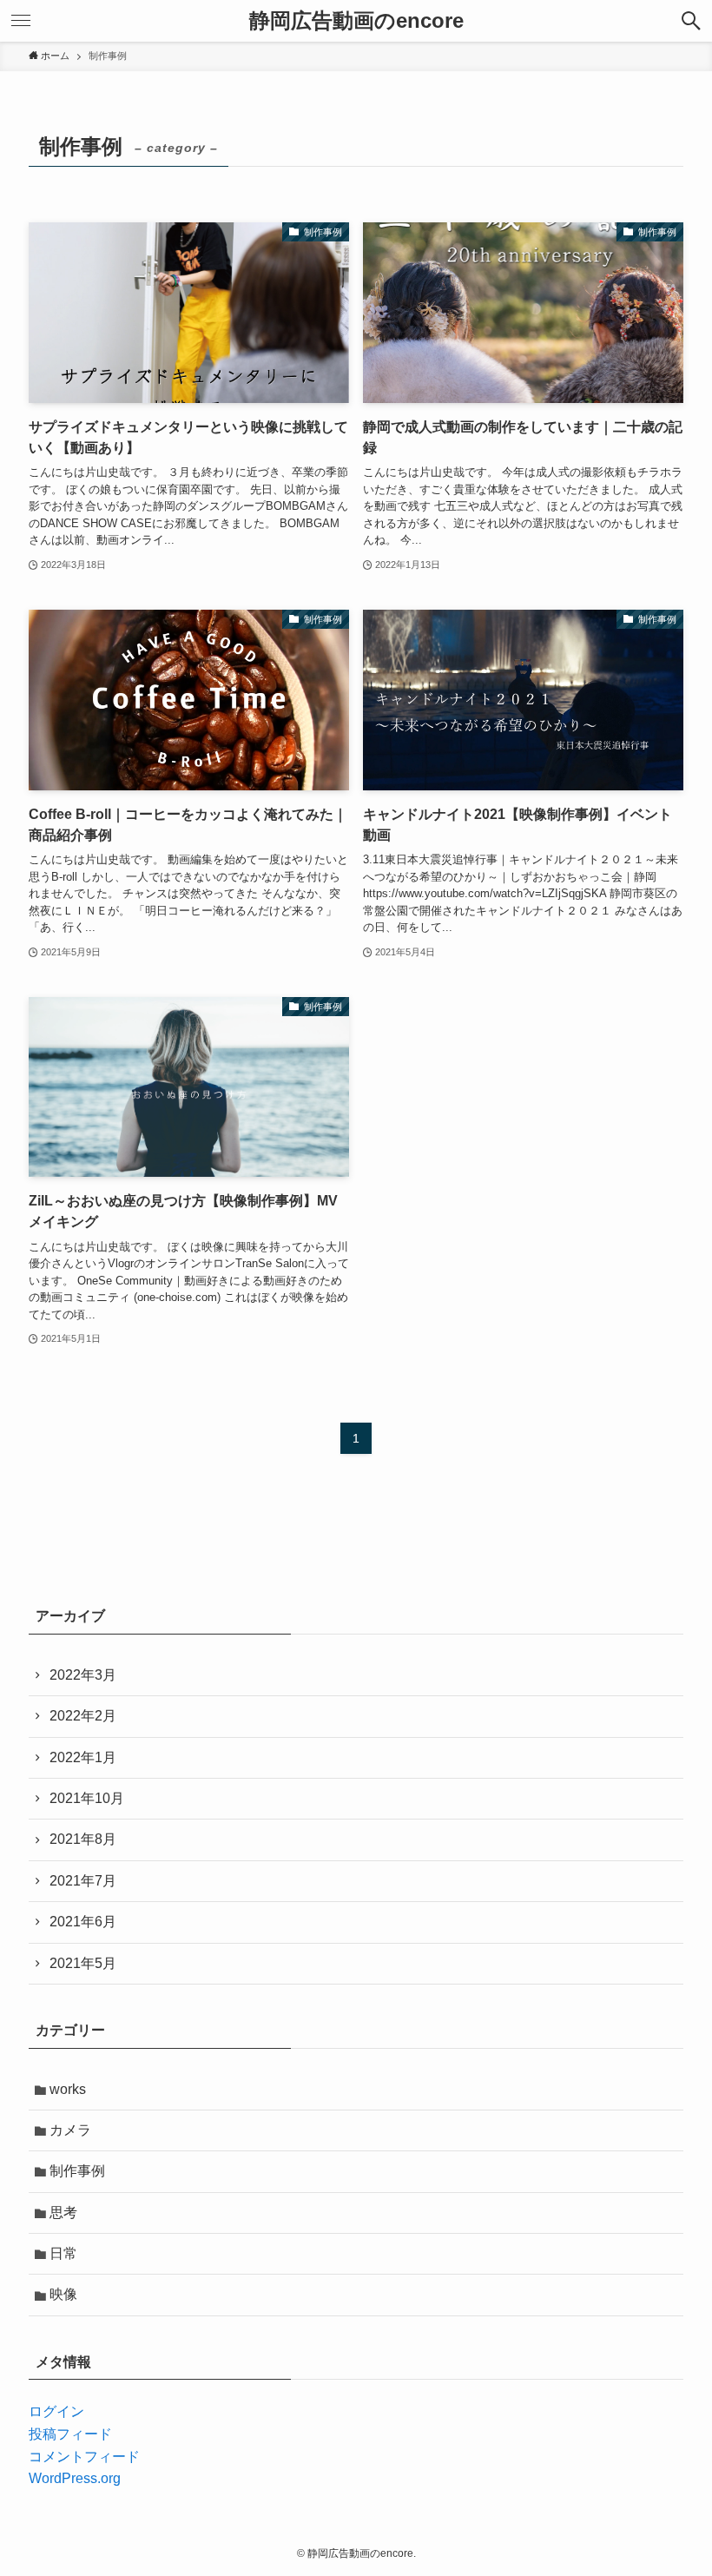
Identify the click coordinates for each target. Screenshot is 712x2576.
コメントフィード (84, 2457)
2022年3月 (83, 1675)
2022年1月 (83, 1757)
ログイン (56, 2411)
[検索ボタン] (691, 21)
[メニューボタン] (21, 21)
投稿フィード (70, 2434)
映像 (63, 2294)
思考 (63, 2213)
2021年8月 (83, 1839)
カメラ (70, 2130)
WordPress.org (75, 2478)
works (68, 2089)
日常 (63, 2253)
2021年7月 (83, 1881)
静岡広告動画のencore (356, 21)
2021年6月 (83, 1922)
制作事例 (77, 2171)
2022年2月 (83, 1716)
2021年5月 (83, 1963)
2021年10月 (87, 1798)
